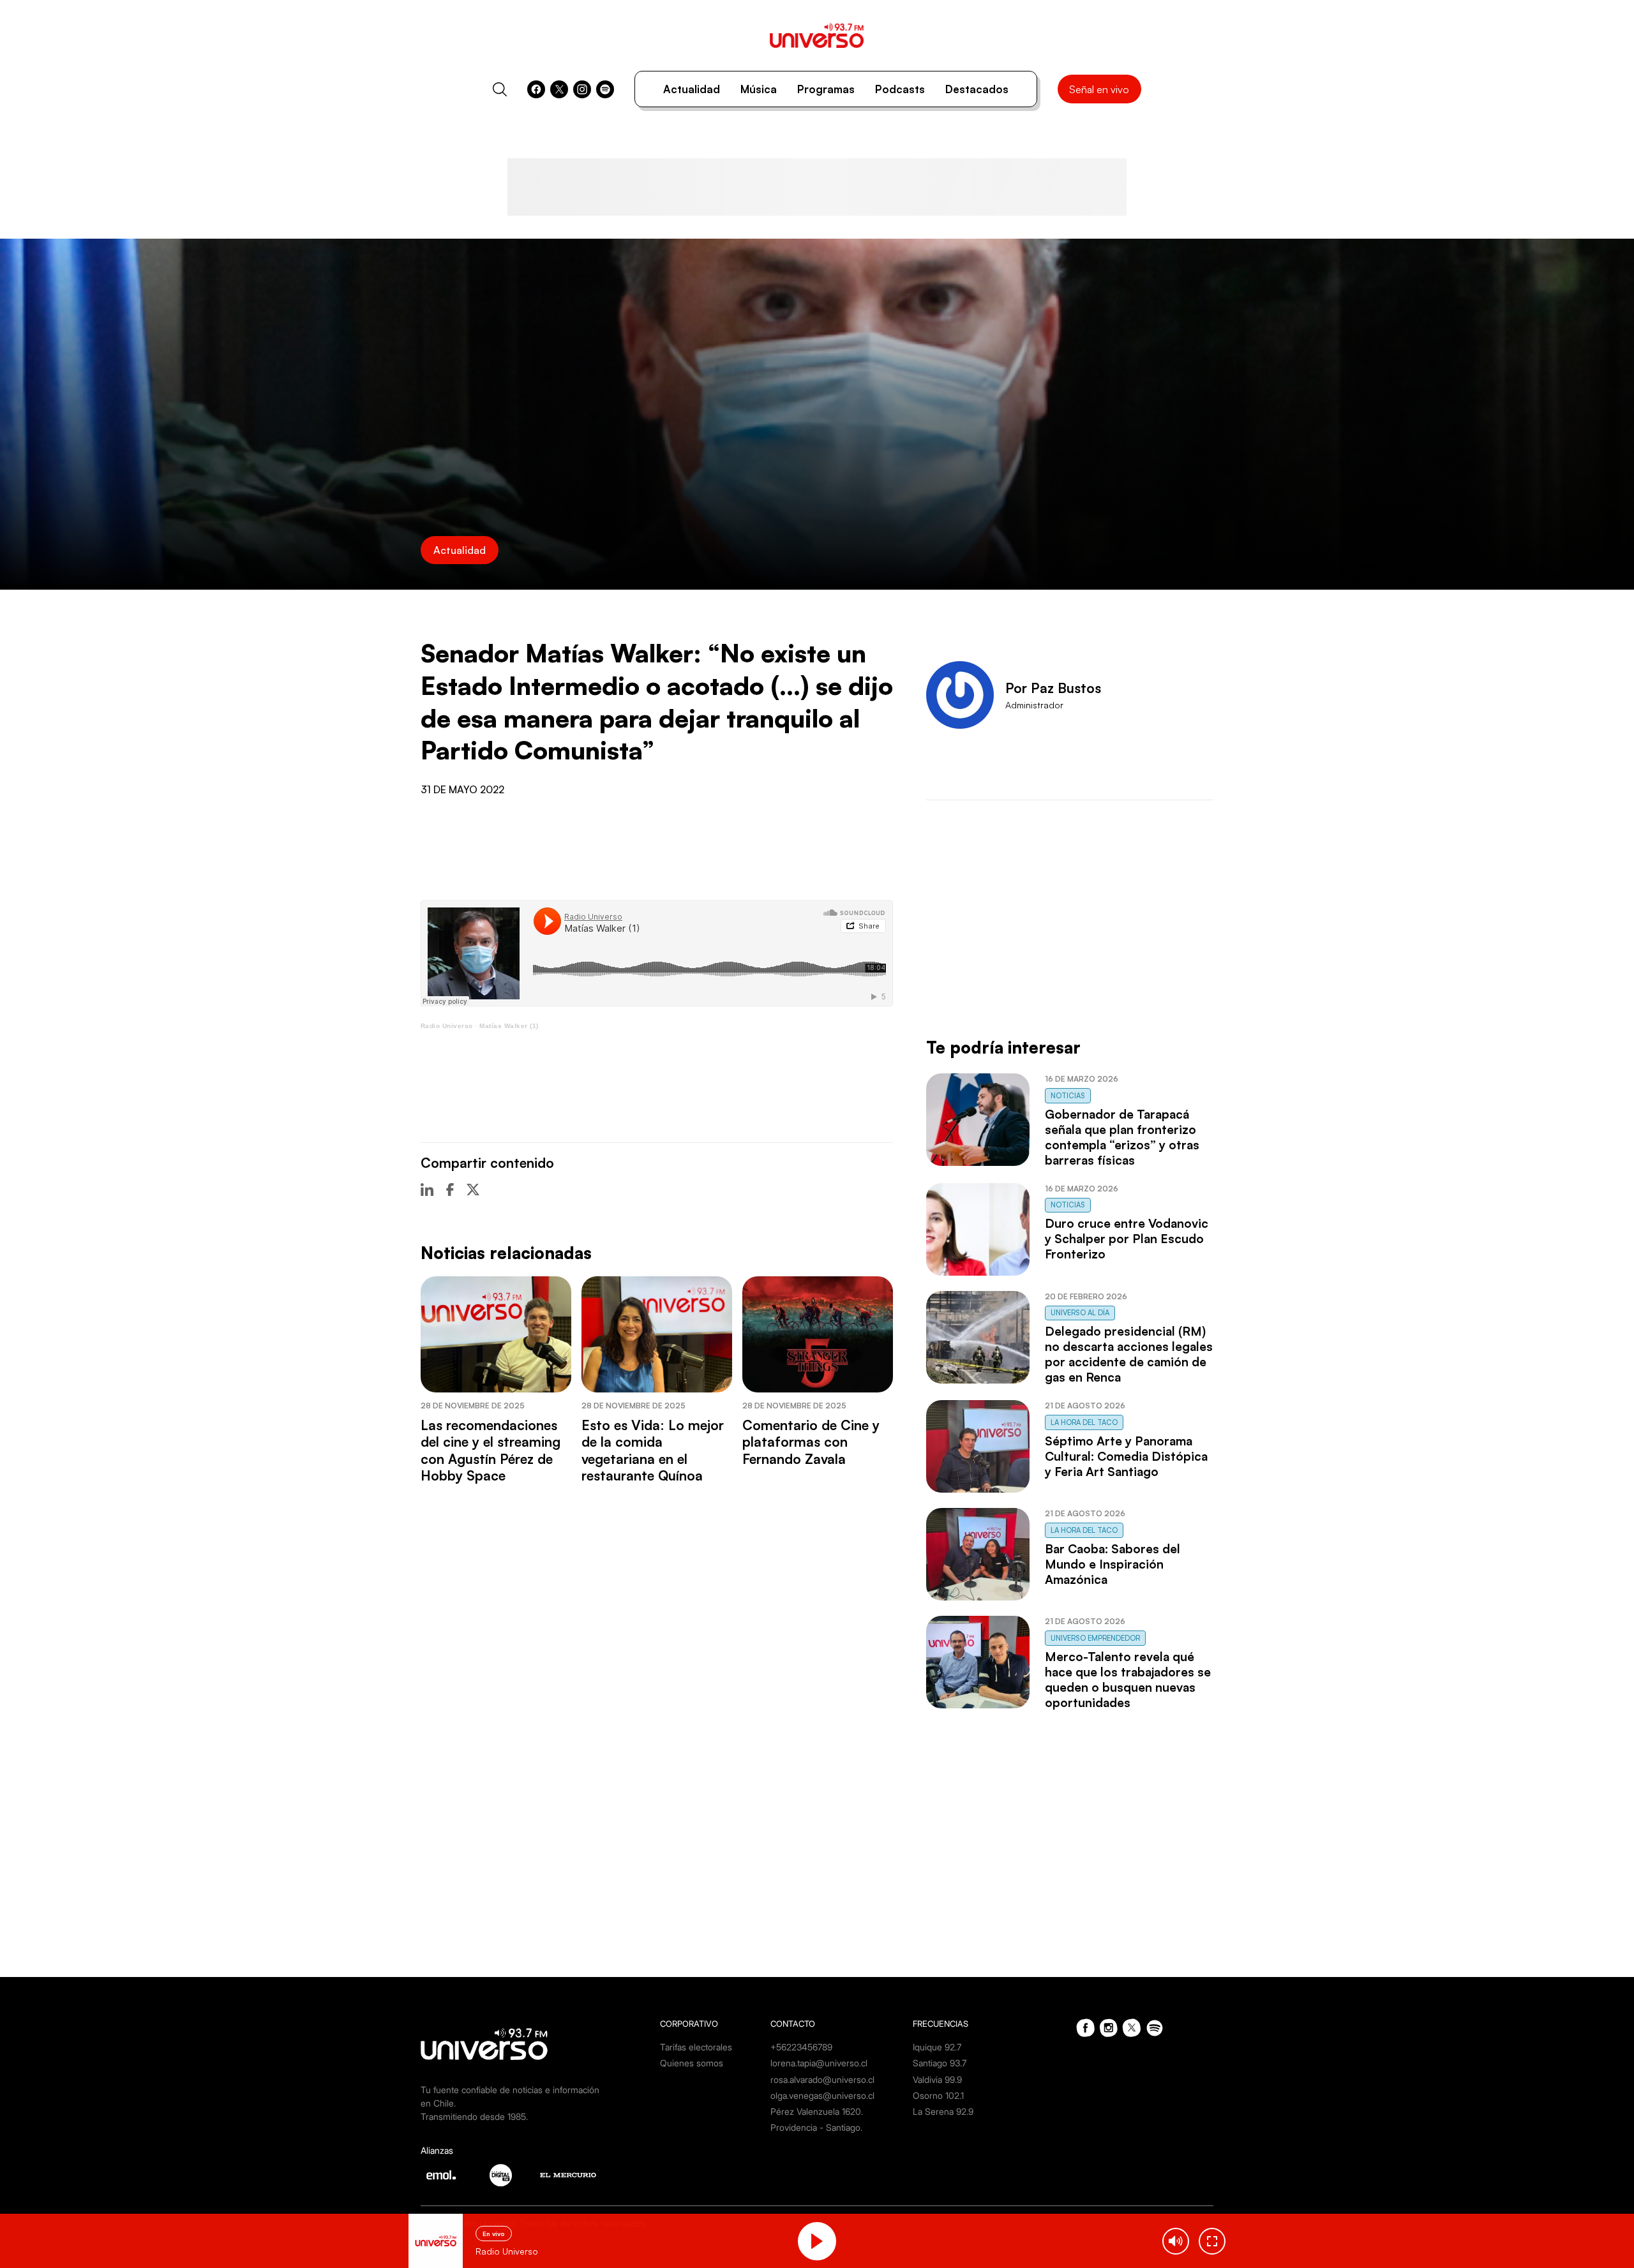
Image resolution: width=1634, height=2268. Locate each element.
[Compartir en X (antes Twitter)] (473, 1190)
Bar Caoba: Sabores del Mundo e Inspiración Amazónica (1113, 1564)
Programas (826, 89)
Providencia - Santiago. (816, 2127)
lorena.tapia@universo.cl (819, 2063)
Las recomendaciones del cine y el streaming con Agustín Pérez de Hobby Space (491, 1450)
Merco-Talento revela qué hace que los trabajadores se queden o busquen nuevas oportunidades (1128, 1680)
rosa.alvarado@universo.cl (822, 2079)
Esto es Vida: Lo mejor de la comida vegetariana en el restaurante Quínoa (653, 1450)
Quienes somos (692, 2063)
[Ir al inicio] (817, 35)
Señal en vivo (1099, 89)
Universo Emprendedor (1095, 1638)
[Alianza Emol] (441, 2175)
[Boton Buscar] (500, 89)
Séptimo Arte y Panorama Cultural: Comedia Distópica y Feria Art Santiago (1126, 1456)
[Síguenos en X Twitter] (559, 89)
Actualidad (692, 89)
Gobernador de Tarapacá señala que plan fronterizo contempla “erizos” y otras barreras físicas (1122, 1137)
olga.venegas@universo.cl (822, 2095)
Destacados (977, 89)
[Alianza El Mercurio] (568, 2175)
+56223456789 (801, 2047)
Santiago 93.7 (940, 2063)
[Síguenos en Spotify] (605, 89)
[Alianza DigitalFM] (501, 2175)
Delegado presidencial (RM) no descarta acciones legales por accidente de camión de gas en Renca (1129, 1354)
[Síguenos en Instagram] (582, 89)
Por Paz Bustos (1053, 688)
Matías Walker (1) (509, 1026)
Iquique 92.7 (937, 2047)
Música (759, 89)
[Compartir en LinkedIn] (427, 1190)
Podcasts (900, 89)
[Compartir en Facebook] (450, 1190)
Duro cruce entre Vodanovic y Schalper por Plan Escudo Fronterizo (1127, 1239)
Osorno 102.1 (938, 2095)
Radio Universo (447, 1026)
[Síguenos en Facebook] (536, 89)
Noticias (1068, 1096)
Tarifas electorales (696, 2047)
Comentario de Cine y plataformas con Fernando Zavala (811, 1442)
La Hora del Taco (1084, 1422)
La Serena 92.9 (943, 2111)
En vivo (494, 2234)
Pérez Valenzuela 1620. (817, 2111)
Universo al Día (1080, 1313)
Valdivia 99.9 (937, 2079)
